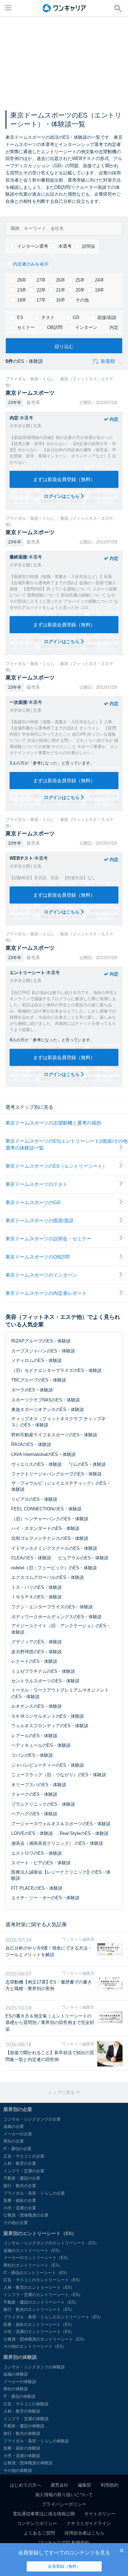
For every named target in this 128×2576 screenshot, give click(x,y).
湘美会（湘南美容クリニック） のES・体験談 (57, 1843)
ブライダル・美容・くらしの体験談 (36, 2441)
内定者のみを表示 (31, 264)
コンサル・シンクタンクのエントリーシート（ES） (51, 2243)
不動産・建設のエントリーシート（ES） (41, 2302)
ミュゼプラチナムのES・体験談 (43, 1671)
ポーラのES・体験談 (32, 1390)
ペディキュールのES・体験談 (41, 1745)
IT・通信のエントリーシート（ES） (37, 2273)
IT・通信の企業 (17, 2149)
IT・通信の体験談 (19, 2396)
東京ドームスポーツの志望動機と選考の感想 (53, 1123)
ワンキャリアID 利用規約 (64, 2543)
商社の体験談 (16, 2389)
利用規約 (110, 2485)
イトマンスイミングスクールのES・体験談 (54, 1548)
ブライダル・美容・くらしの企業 (34, 2193)
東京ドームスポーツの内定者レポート (46, 1293)
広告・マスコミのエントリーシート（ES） (43, 2280)
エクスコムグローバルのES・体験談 (48, 1577)
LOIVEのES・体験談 (32, 1833)
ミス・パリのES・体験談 (37, 1587)
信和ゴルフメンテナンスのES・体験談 (50, 1538)
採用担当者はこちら (84, 2533)
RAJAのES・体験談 (31, 1444)
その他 (82, 300)
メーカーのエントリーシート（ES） (37, 2258)
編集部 (84, 2485)
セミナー (26, 327)
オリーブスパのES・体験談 (39, 1785)
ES (20, 317)
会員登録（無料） (64, 2566)
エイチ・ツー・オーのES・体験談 (45, 1898)
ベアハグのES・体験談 (34, 1814)
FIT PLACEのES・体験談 (37, 1888)
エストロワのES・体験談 (37, 1853)
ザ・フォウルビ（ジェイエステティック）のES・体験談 (61, 1486)
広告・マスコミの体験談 (26, 2404)
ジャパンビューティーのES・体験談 (48, 1765)
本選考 (65, 246)
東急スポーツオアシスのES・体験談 (48, 1409)
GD (76, 317)
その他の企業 (16, 2223)
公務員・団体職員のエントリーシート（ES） (45, 2339)
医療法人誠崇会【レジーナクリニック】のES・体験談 (61, 1875)
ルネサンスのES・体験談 (37, 1706)
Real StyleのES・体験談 (84, 1833)
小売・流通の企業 (20, 2208)
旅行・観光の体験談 (22, 2433)
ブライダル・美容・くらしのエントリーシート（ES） (53, 2317)
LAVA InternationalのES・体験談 (44, 1454)
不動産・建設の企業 (22, 2178)
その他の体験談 (18, 2470)
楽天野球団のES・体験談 (37, 1652)
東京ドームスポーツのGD (33, 1202)
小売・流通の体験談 (22, 2456)
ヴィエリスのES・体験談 (37, 1464)
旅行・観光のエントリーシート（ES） (39, 2309)
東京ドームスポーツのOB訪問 (38, 1257)
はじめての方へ (25, 2485)
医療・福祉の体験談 (22, 2448)
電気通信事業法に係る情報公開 (44, 2514)
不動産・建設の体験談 (24, 2426)
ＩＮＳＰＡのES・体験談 (37, 1597)
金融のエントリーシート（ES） (33, 2250)
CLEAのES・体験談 (31, 1558)
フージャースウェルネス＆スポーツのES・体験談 (61, 1824)
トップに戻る (62, 2092)
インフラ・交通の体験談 (26, 2419)
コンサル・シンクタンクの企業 (32, 2119)
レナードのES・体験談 (34, 1661)
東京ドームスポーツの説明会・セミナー (48, 1239)
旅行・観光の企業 (20, 2186)
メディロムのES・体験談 (37, 1360)
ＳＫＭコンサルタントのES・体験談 (48, 1716)
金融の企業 (14, 2126)
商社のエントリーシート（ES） (33, 2265)
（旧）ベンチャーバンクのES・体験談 (50, 1519)
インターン (86, 327)
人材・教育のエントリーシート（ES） (39, 2287)
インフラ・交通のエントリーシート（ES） (43, 2295)
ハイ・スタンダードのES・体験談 (45, 1528)
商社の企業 (14, 2141)
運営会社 (59, 2485)
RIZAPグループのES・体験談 (41, 1341)
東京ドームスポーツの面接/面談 (40, 1220)
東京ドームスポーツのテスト (37, 1184)
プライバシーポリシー (64, 2504)
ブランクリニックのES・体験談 (43, 1804)
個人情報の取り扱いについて (64, 2495)
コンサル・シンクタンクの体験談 (34, 2367)
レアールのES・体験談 (34, 1736)
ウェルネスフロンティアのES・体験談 (50, 1726)
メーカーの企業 (18, 2134)
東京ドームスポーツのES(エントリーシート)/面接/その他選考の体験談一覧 (67, 1144)
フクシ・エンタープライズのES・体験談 (52, 1607)
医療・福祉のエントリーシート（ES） (39, 2324)
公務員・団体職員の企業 (26, 2215)
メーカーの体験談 (20, 2382)
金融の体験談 (16, 2374)
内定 (114, 327)
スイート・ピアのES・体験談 (41, 1863)
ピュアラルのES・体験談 (83, 1558)
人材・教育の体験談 (22, 2411)
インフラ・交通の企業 (24, 2171)
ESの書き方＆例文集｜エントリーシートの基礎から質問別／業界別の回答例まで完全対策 (50, 2023)
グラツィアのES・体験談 (37, 1642)
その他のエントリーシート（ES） (35, 2346)
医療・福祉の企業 (20, 2200)
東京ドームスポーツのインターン (41, 1275)
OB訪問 (55, 327)
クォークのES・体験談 (34, 1794)
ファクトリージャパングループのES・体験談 (56, 1474)
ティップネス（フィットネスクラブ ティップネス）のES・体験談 (59, 1422)
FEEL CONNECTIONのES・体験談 (46, 1509)
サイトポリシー (100, 2514)
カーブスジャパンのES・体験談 (43, 1351)
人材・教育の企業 (20, 2163)
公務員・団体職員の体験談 (28, 2463)
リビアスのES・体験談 (34, 1499)
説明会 (89, 246)
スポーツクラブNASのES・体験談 (46, 1400)
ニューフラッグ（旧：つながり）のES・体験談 (59, 1775)
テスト (48, 317)
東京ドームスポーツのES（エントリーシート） (56, 1166)
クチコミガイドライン (89, 2523)
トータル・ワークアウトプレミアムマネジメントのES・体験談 (60, 1693)
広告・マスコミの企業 (24, 2156)
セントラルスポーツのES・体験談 (45, 1681)
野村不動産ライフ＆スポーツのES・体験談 (54, 1435)
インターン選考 (33, 246)
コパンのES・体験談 (32, 1755)
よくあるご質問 (39, 2533)
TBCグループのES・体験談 (39, 1380)
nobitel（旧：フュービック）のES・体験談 (54, 1568)
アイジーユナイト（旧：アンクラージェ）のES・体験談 (61, 1629)
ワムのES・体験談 (87, 1464)
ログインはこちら (62, 496)
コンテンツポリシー (37, 2523)
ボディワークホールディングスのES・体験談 (56, 1617)
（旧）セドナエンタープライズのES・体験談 (56, 1370)
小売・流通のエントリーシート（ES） (39, 2332)
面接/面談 (107, 317)
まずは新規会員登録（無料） (64, 479)
